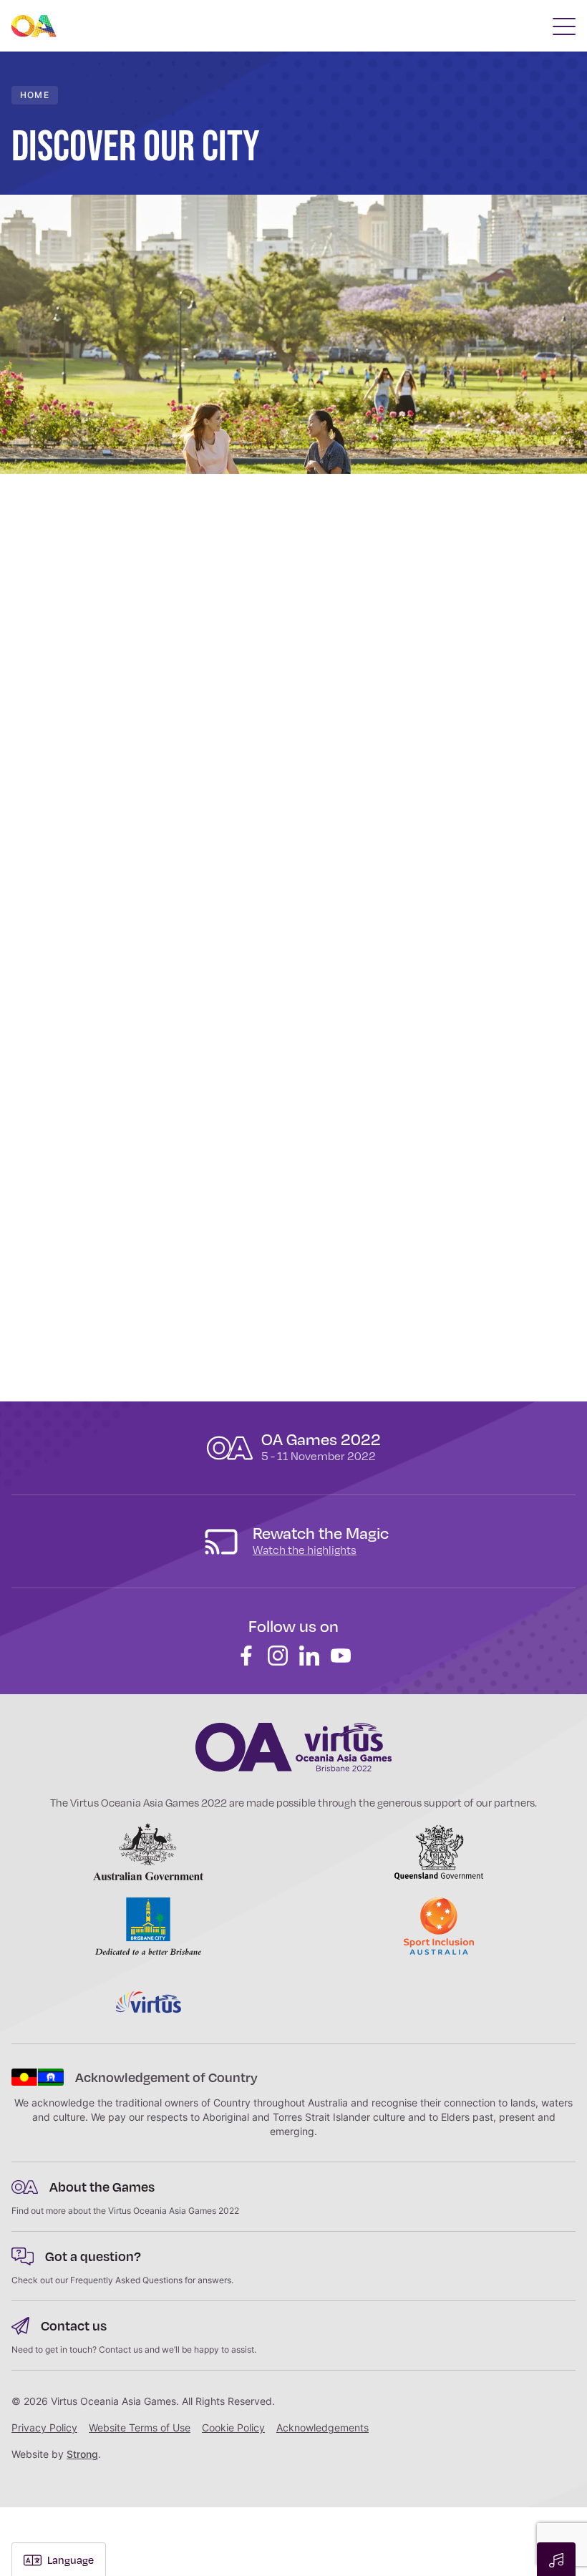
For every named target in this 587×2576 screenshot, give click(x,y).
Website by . (56, 2454)
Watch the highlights (305, 1550)
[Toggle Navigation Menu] (564, 26)
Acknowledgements (322, 2427)
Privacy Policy (44, 2427)
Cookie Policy (233, 2427)
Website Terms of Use (140, 2427)
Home (35, 95)
